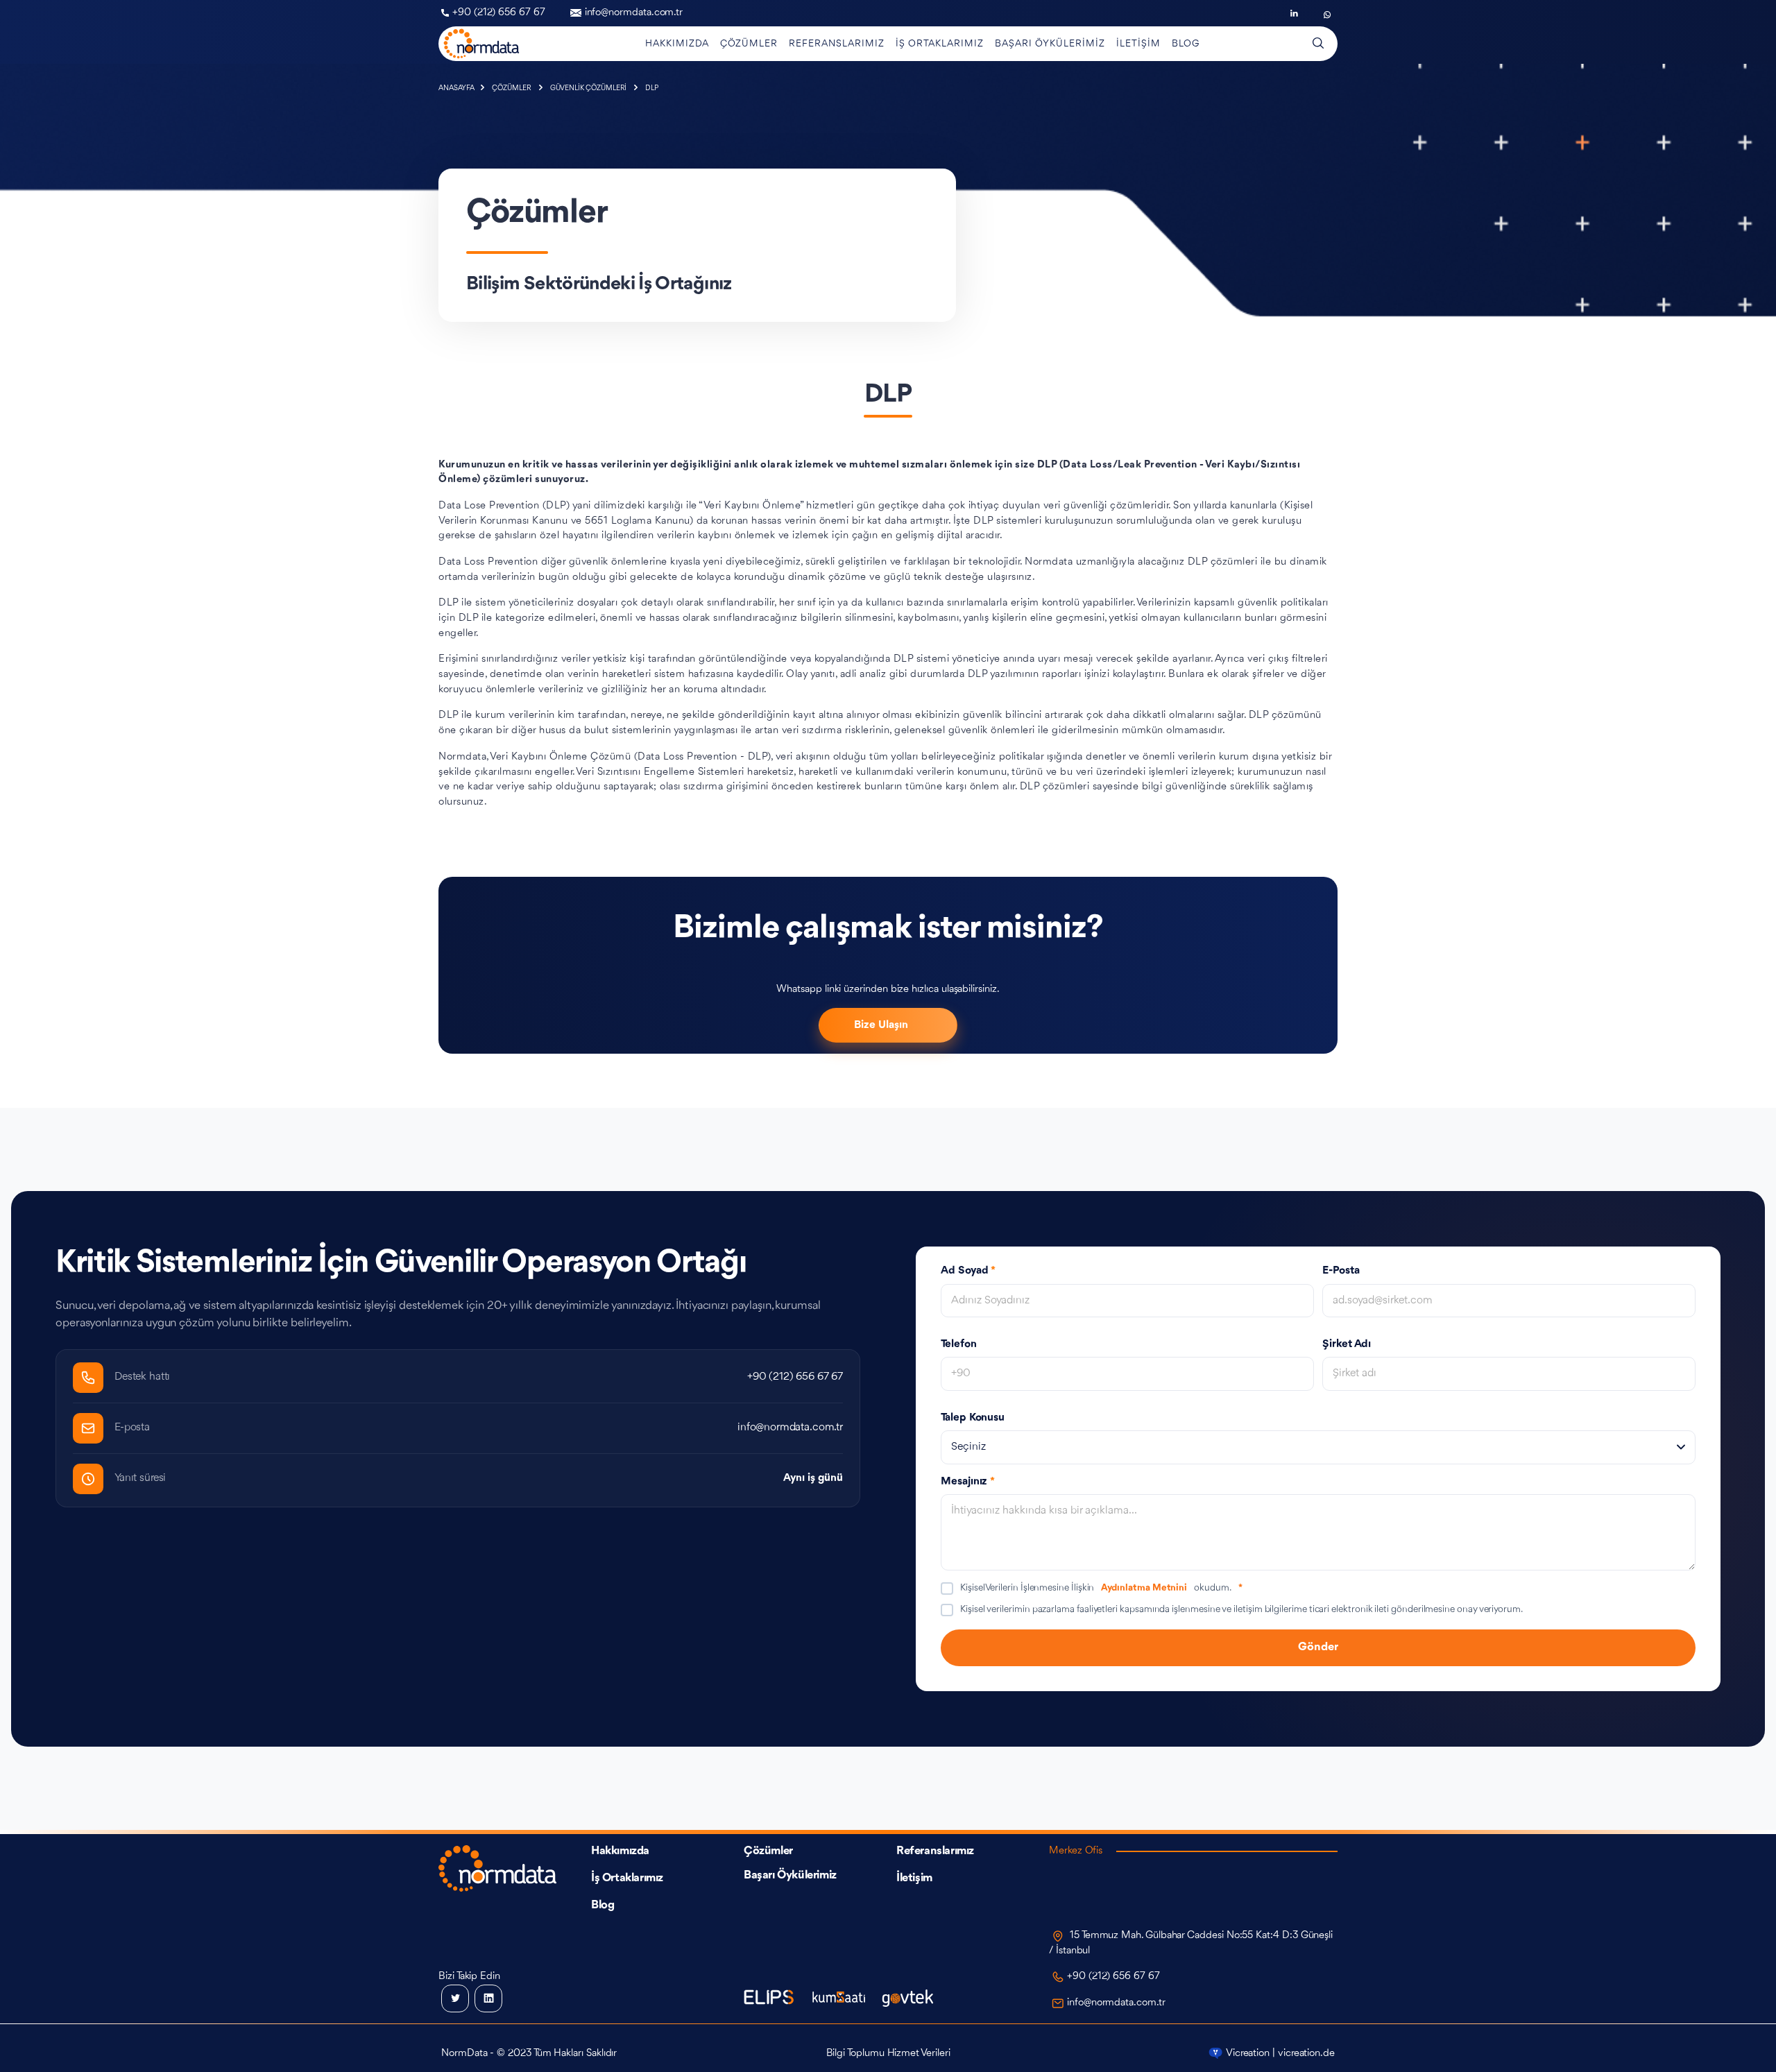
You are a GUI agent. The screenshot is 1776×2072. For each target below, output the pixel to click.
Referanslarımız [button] (837, 44)
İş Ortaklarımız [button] (940, 44)
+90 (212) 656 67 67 (499, 13)
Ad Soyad (968, 1271)
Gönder (1318, 1647)
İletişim (914, 1878)
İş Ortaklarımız (627, 1878)
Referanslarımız (935, 1851)
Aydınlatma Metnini (1144, 1588)
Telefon (959, 1344)
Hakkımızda (620, 1851)
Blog (603, 1905)
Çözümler (768, 1851)
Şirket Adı (1347, 1344)
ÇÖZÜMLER (512, 88)
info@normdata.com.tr (634, 13)
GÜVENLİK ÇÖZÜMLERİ (590, 88)
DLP (652, 88)
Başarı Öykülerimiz (790, 1875)
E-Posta (1341, 1271)
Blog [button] (1186, 44)
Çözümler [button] (749, 44)
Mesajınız (968, 1482)
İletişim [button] (1138, 44)
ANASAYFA (457, 88)
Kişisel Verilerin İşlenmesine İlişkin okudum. (1101, 1588)
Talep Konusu (973, 1418)
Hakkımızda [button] (677, 44)
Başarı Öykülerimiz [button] (1050, 44)
